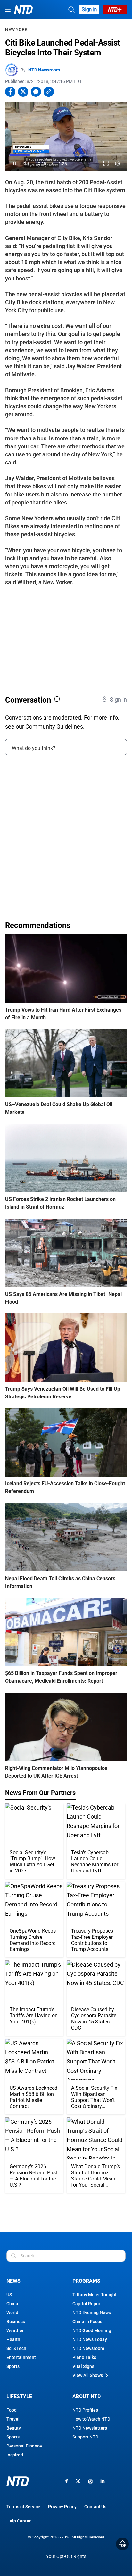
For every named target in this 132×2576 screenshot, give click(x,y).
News (13, 2281)
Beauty (14, 2428)
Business (16, 2322)
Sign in (89, 9)
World (12, 2313)
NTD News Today (90, 2339)
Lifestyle (19, 2396)
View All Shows (88, 2375)
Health (13, 2339)
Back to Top (122, 2544)
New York (16, 29)
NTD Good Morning (92, 2330)
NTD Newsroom (44, 70)
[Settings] (118, 164)
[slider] (66, 155)
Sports (13, 2366)
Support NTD (85, 2437)
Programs (86, 2281)
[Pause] (15, 164)
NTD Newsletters (90, 2428)
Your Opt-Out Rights (66, 2557)
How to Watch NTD (91, 2419)
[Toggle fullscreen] (106, 164)
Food (12, 2410)
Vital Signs (83, 2366)
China (12, 2304)
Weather (15, 2330)
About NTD (87, 2396)
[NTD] (18, 2481)
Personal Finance (24, 2446)
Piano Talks (84, 2357)
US (9, 2295)
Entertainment (21, 2357)
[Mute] (26, 164)
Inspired (15, 2455)
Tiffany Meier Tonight (95, 2295)
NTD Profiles (85, 2410)
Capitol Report (87, 2304)
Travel (13, 2419)
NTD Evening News (92, 2313)
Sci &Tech (16, 2348)
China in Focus (87, 2322)
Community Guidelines (54, 726)
